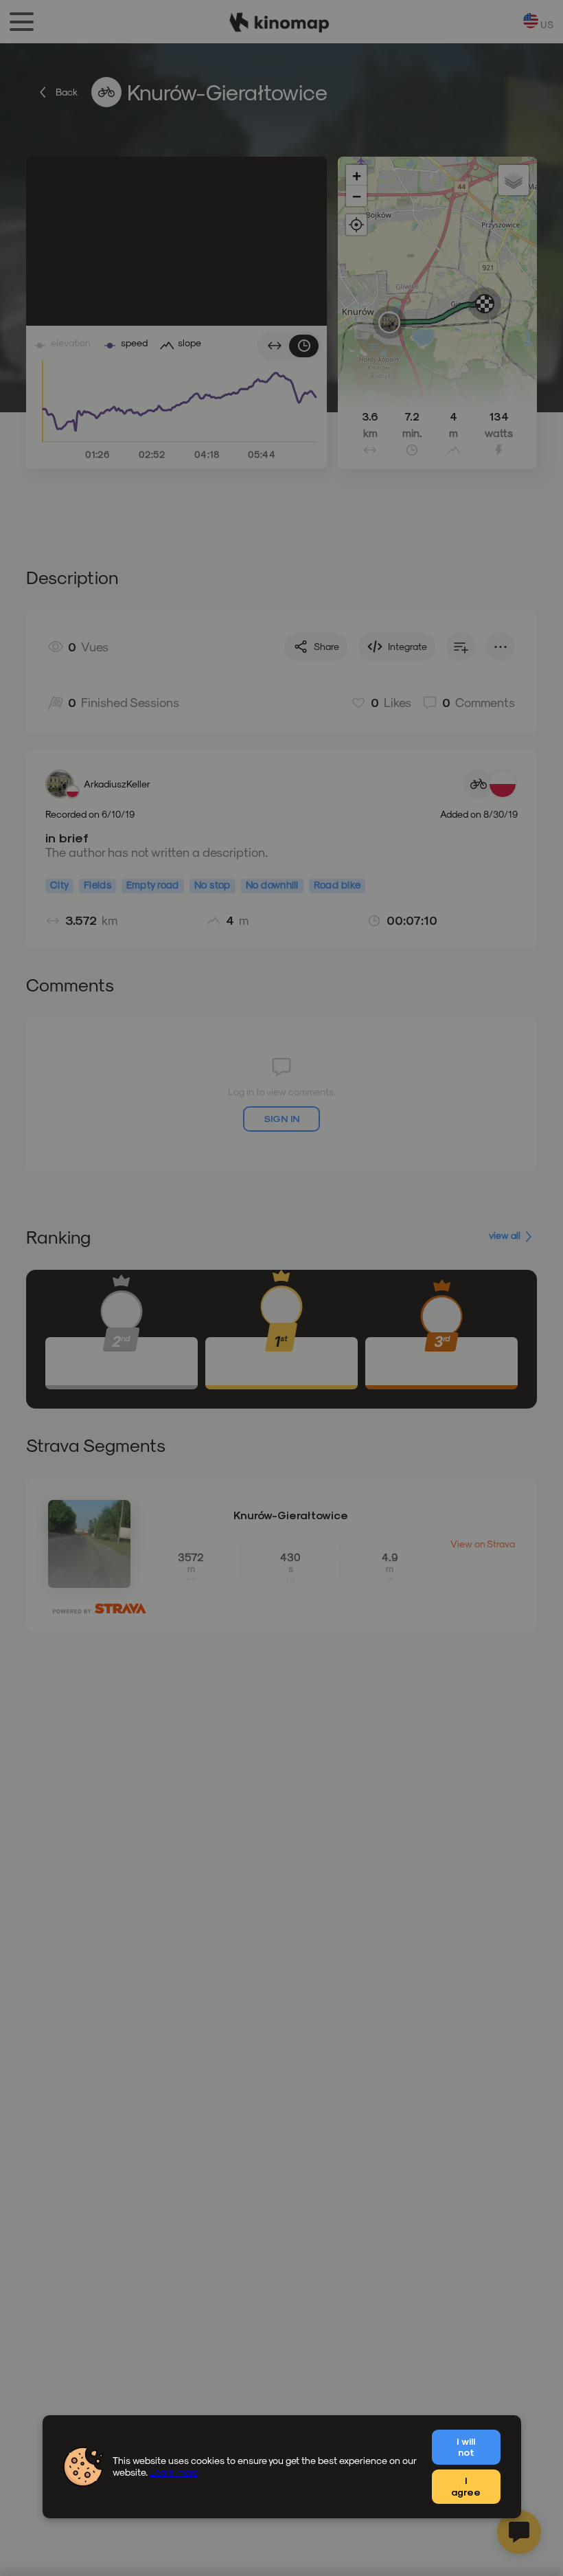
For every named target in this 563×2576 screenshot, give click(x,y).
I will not (466, 2447)
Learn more (174, 2472)
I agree (466, 2486)
